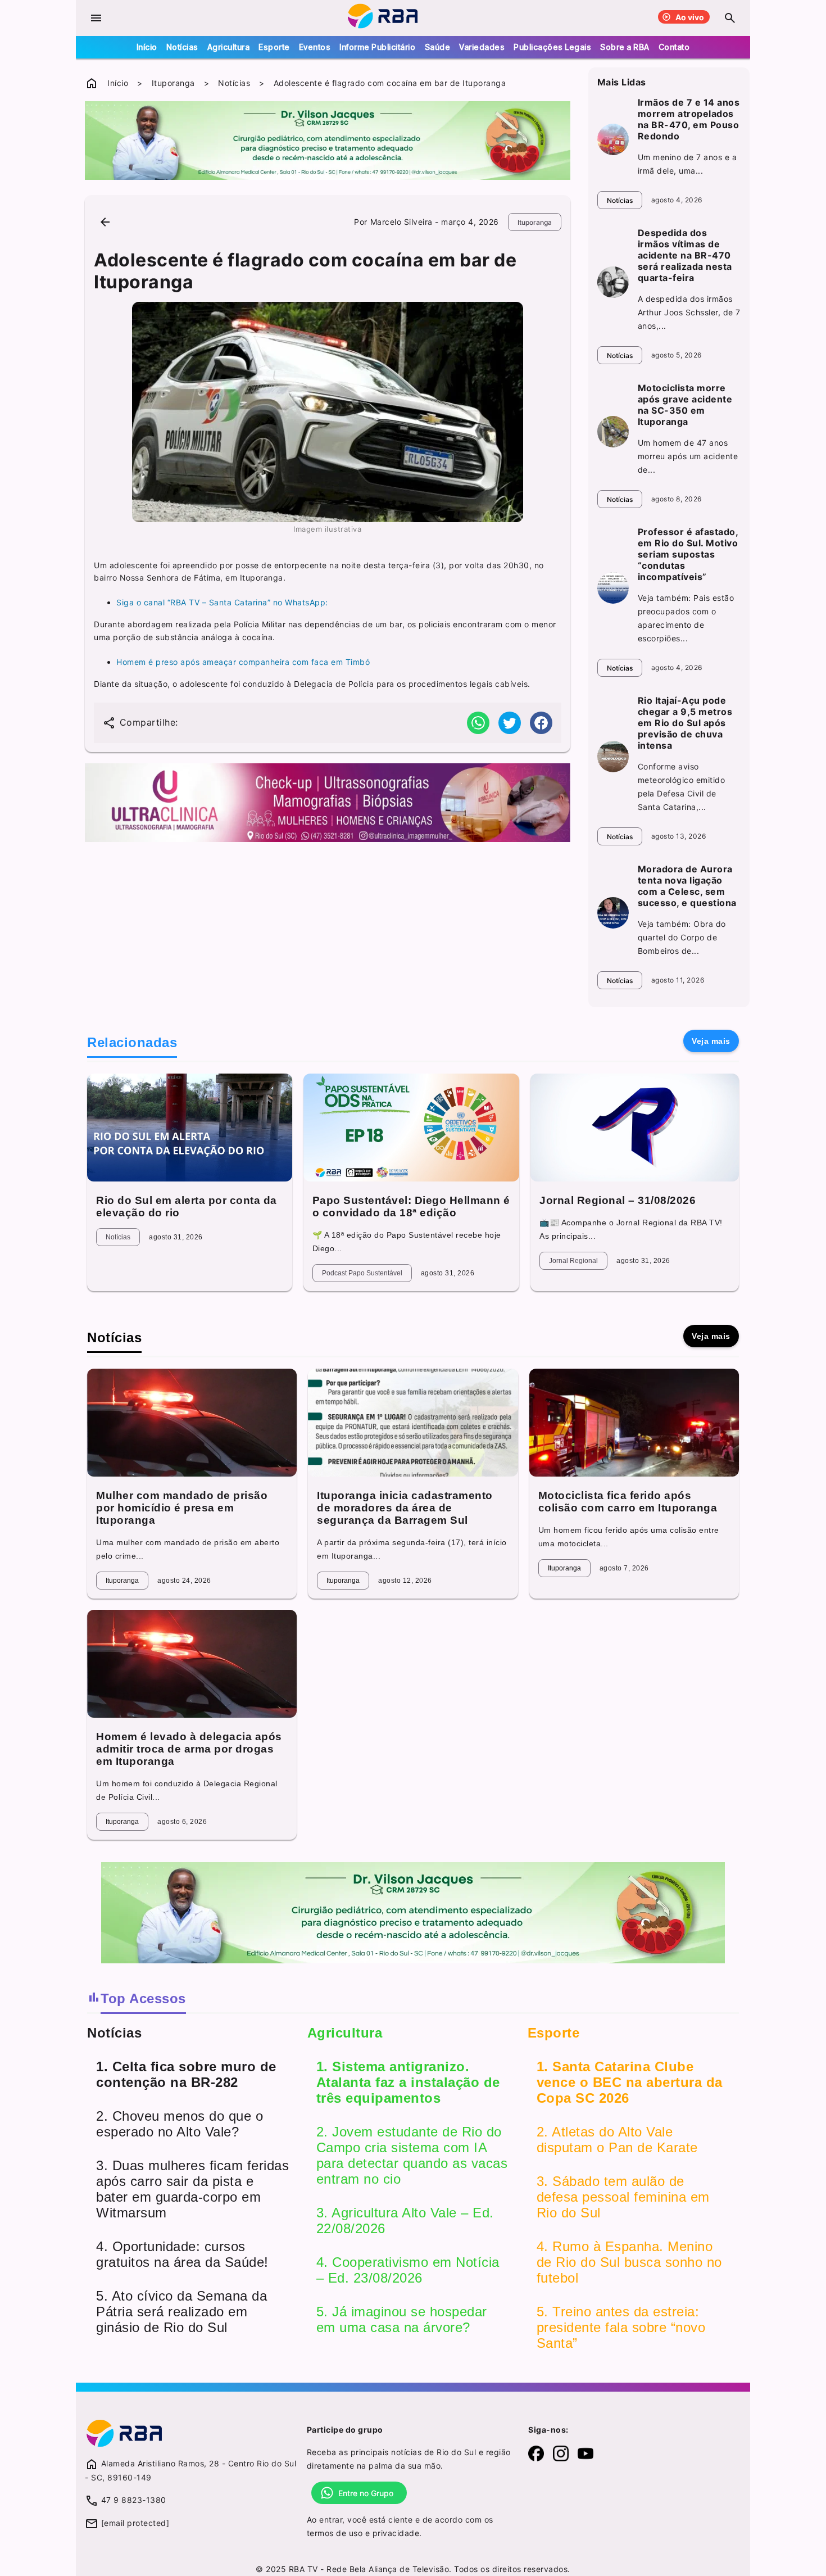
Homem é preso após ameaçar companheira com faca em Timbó (243, 662)
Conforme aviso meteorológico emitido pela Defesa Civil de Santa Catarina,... (682, 787)
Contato (674, 47)
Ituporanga (173, 83)
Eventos (315, 47)
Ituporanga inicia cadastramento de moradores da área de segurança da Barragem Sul (405, 1508)
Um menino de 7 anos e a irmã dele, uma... (687, 164)
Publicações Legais (552, 47)
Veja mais (711, 1041)
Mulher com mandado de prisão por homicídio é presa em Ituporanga (182, 1508)
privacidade (396, 2533)
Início (147, 47)
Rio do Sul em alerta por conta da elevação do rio (187, 1206)
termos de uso (335, 2533)
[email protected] (135, 2523)
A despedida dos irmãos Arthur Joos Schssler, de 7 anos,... (689, 312)
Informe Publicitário (377, 47)
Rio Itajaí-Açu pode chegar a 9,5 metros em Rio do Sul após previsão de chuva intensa (685, 723)
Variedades (482, 47)
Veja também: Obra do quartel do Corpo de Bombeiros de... (682, 937)
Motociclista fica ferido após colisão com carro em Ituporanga (628, 1502)
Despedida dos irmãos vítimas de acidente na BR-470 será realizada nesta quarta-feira (685, 255)
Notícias (182, 47)
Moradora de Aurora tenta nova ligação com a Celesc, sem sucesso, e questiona (687, 886)
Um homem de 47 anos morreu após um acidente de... (688, 456)
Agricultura (229, 47)
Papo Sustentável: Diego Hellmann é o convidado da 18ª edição (411, 1206)
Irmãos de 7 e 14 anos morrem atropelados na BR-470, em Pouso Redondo (689, 119)
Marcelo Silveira (401, 222)
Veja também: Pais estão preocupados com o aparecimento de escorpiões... (686, 618)
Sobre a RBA (625, 47)
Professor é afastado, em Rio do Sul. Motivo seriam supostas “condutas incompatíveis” (688, 554)
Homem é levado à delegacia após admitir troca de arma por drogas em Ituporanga (189, 1749)
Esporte (274, 47)
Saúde (438, 47)
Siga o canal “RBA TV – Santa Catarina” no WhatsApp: (222, 602)
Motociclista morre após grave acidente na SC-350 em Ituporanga (685, 405)
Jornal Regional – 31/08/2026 (618, 1200)
